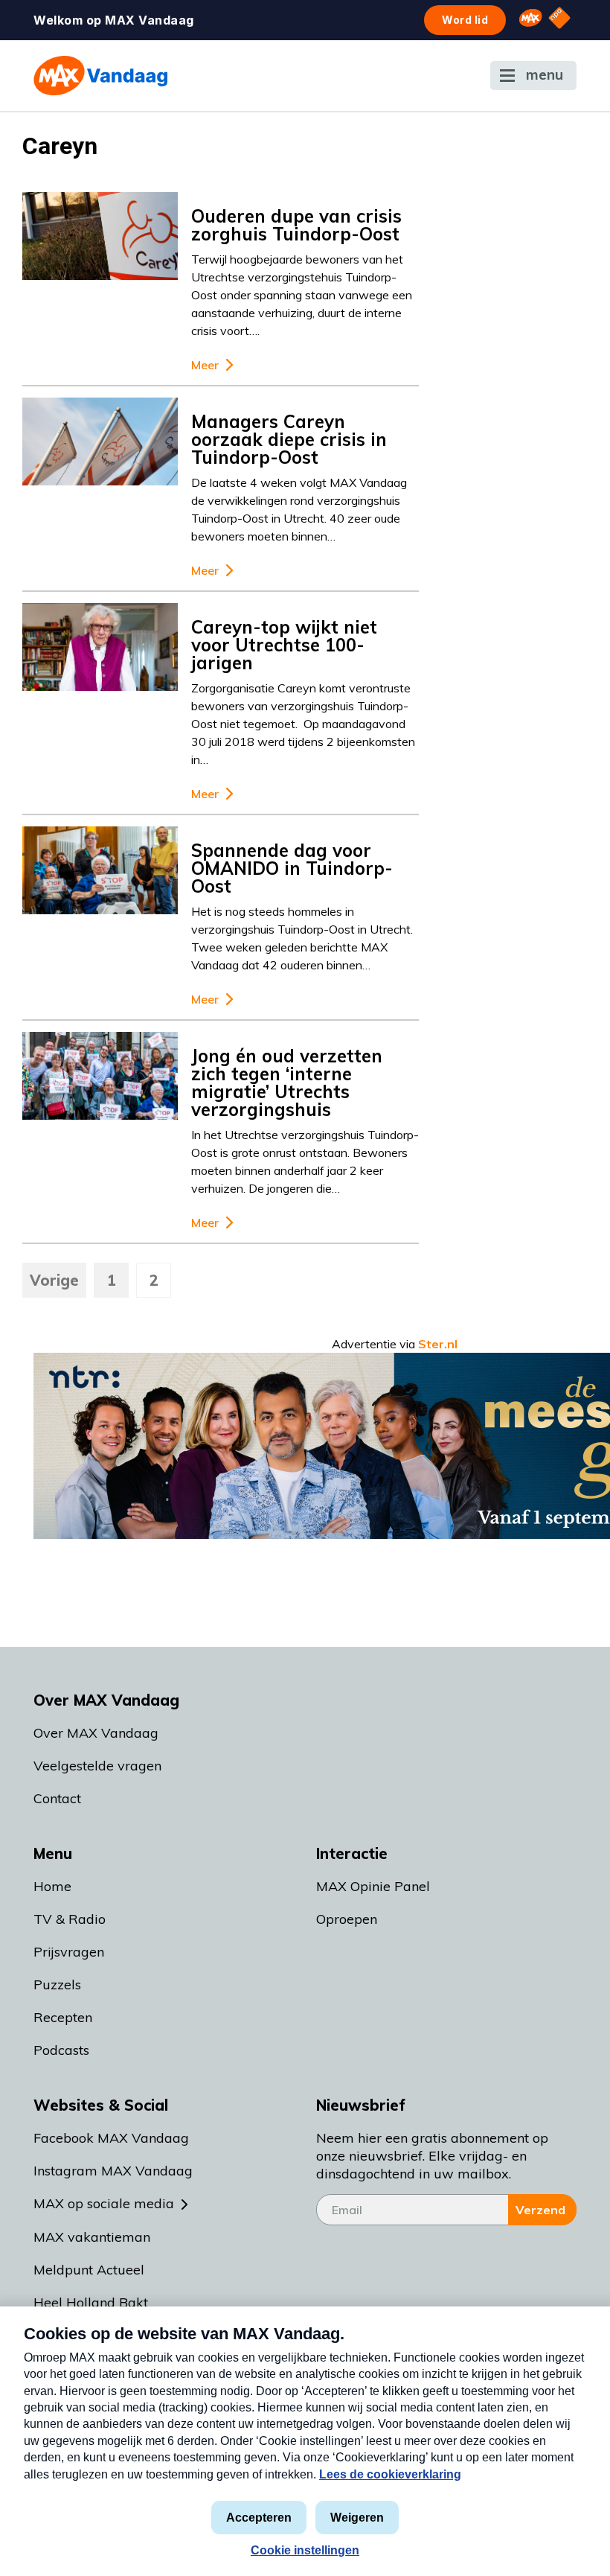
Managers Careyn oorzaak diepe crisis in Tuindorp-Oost (289, 439)
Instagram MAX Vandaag (113, 2171)
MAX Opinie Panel (373, 1886)
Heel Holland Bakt (91, 2302)
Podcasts (61, 2050)
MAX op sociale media (104, 2203)
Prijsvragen (69, 1952)
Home (52, 1886)
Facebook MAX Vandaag (111, 2138)
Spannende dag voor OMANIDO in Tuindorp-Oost (292, 868)
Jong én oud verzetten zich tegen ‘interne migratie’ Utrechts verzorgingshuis (287, 1083)
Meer (205, 365)
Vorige (54, 1280)
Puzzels (57, 1984)
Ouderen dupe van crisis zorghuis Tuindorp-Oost (296, 225)
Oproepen (347, 1919)
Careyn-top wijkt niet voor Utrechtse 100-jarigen (284, 645)
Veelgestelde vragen (97, 1766)
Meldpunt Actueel (89, 2270)
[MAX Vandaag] (100, 76)
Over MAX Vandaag (96, 1733)
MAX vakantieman (92, 2237)
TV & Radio (70, 1919)
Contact (57, 1798)
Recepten (63, 2017)
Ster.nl (438, 1344)
